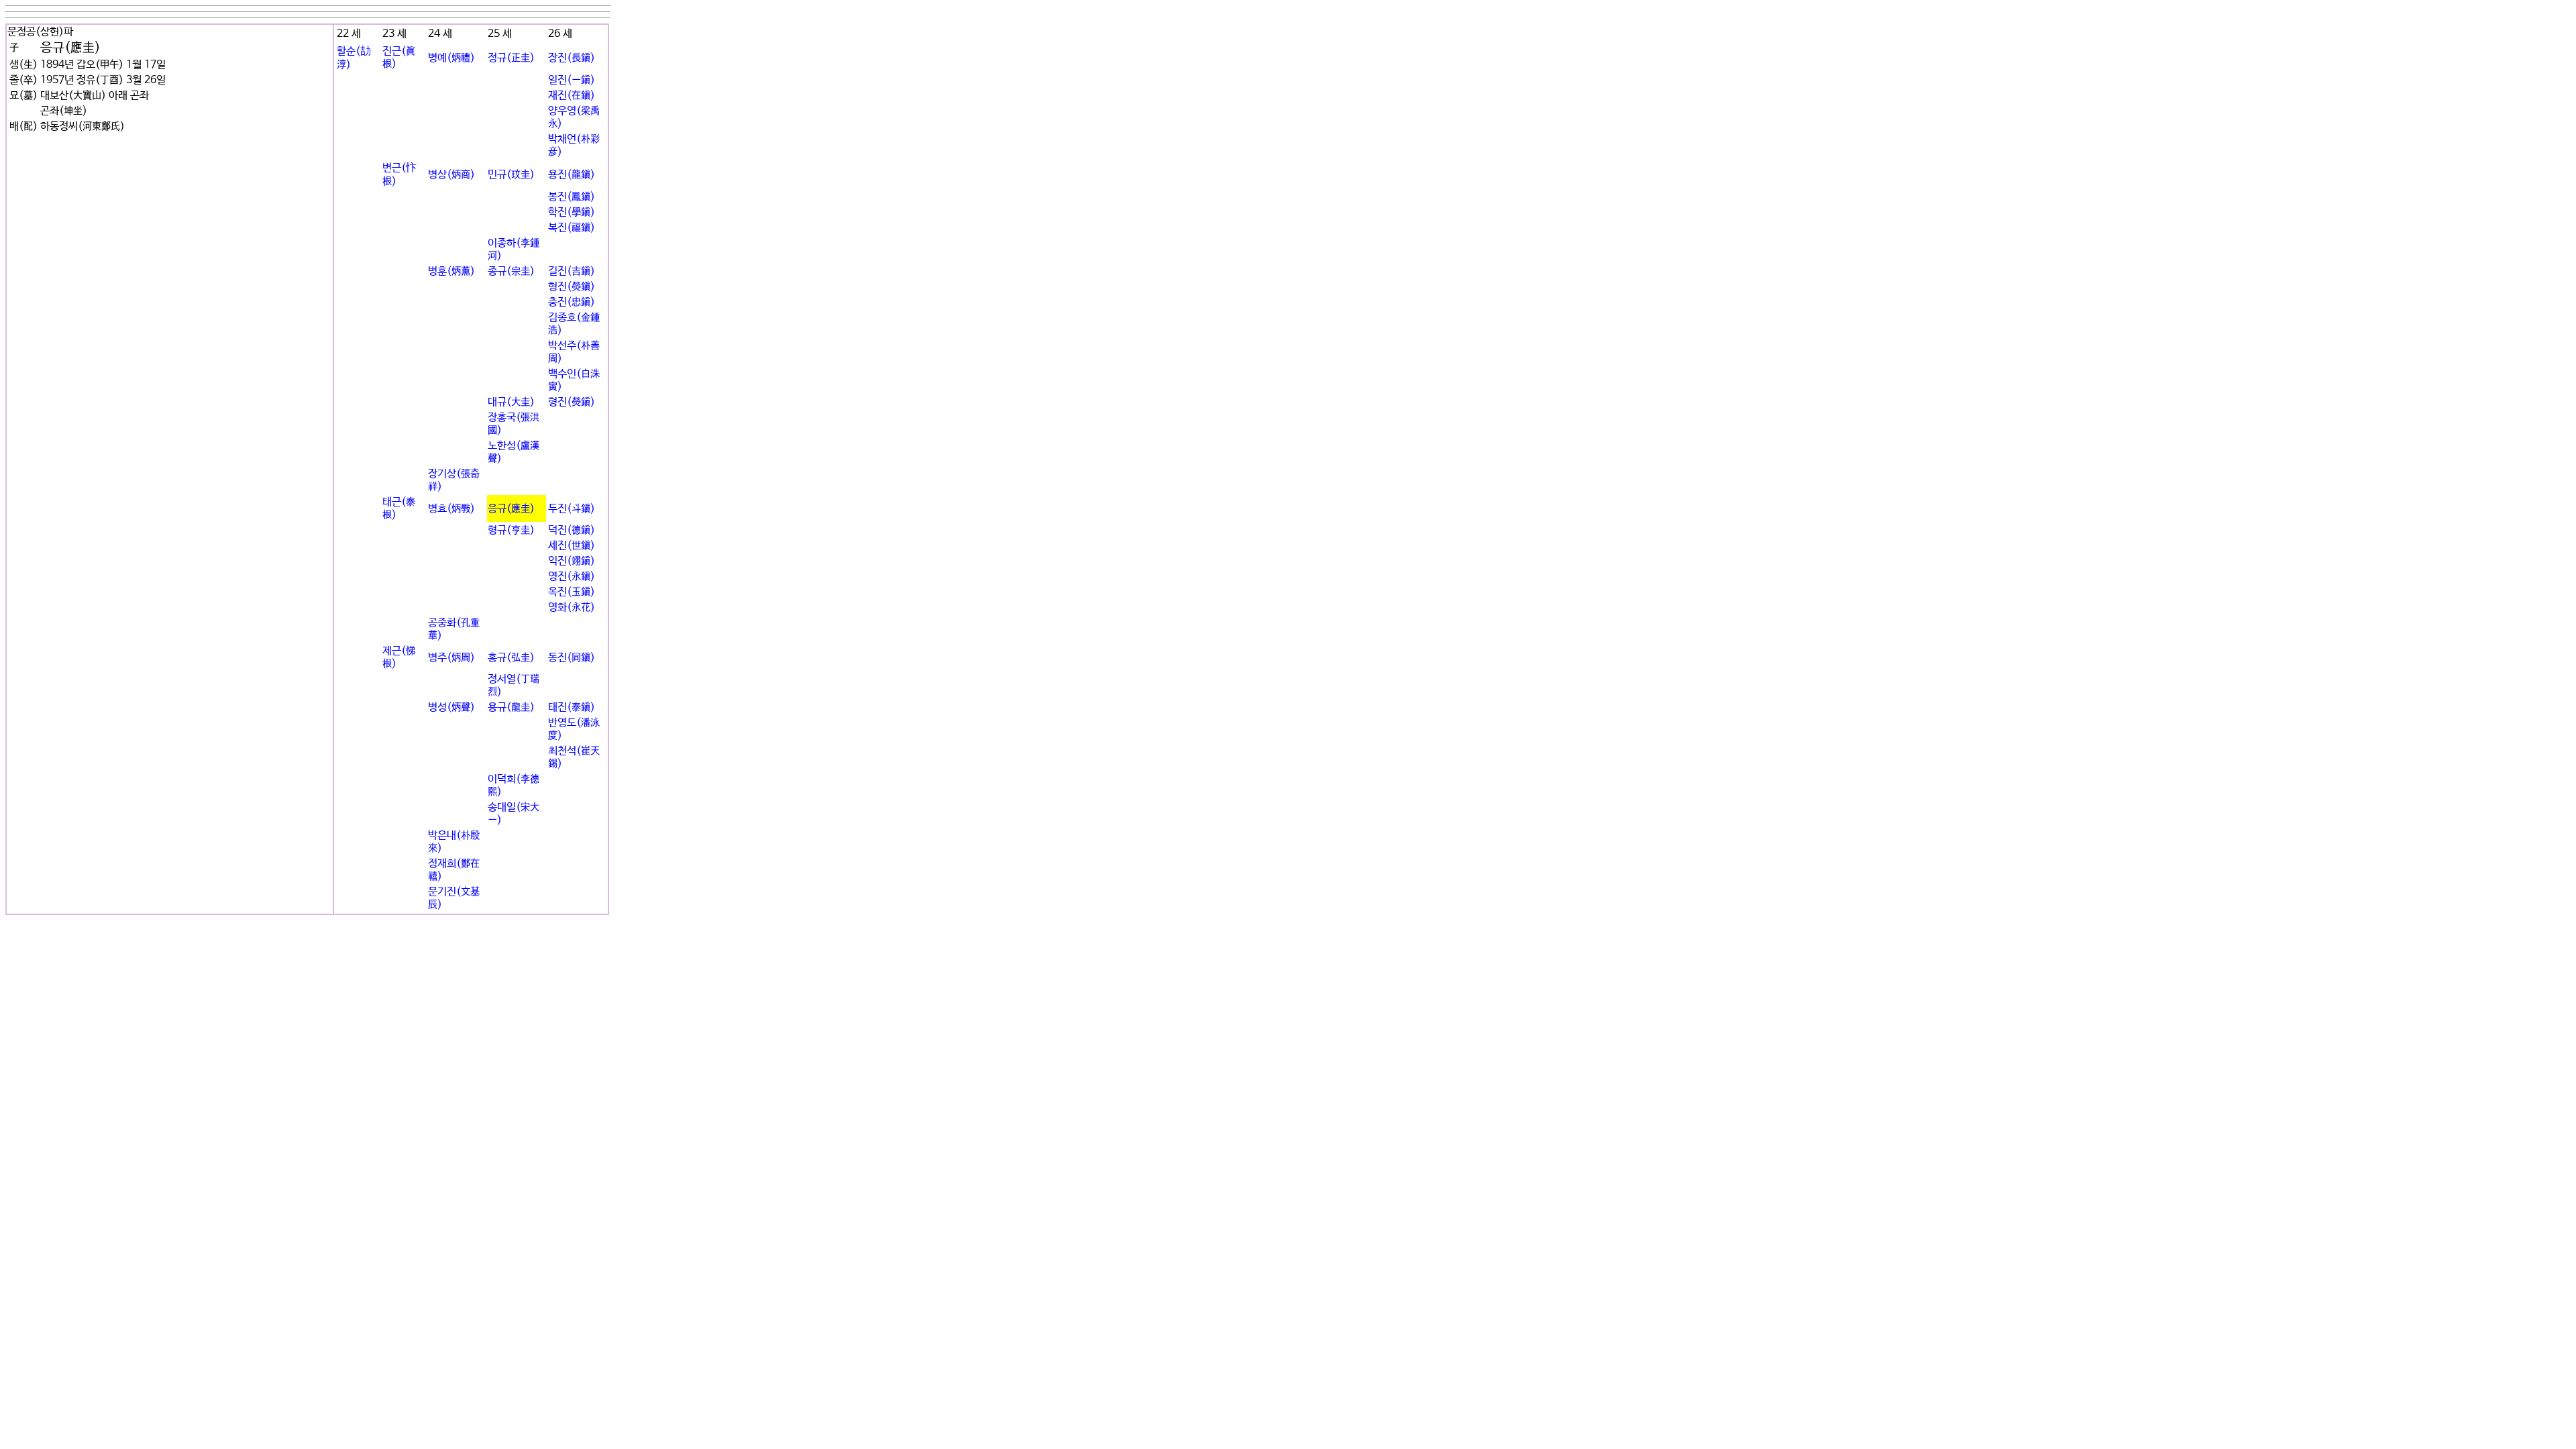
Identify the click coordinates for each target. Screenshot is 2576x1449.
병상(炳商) (451, 175)
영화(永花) (572, 607)
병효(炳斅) (451, 509)
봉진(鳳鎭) (572, 197)
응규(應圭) (511, 509)
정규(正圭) (511, 58)
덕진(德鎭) (572, 530)
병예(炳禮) (451, 58)
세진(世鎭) (572, 546)
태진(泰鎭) (572, 707)
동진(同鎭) (572, 658)
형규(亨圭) (511, 530)
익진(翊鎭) (572, 561)
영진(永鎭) (572, 577)
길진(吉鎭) (572, 271)
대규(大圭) (511, 402)
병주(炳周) (451, 658)
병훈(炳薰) (451, 271)
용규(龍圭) (511, 707)
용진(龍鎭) (572, 175)
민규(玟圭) (511, 175)
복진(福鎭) (572, 228)
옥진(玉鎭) (572, 592)
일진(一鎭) (572, 80)
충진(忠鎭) (572, 302)
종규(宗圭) (511, 271)
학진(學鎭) (572, 212)
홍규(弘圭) (511, 658)
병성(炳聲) (451, 707)
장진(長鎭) (572, 58)
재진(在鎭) (572, 96)
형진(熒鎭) (572, 287)
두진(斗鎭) (572, 509)
